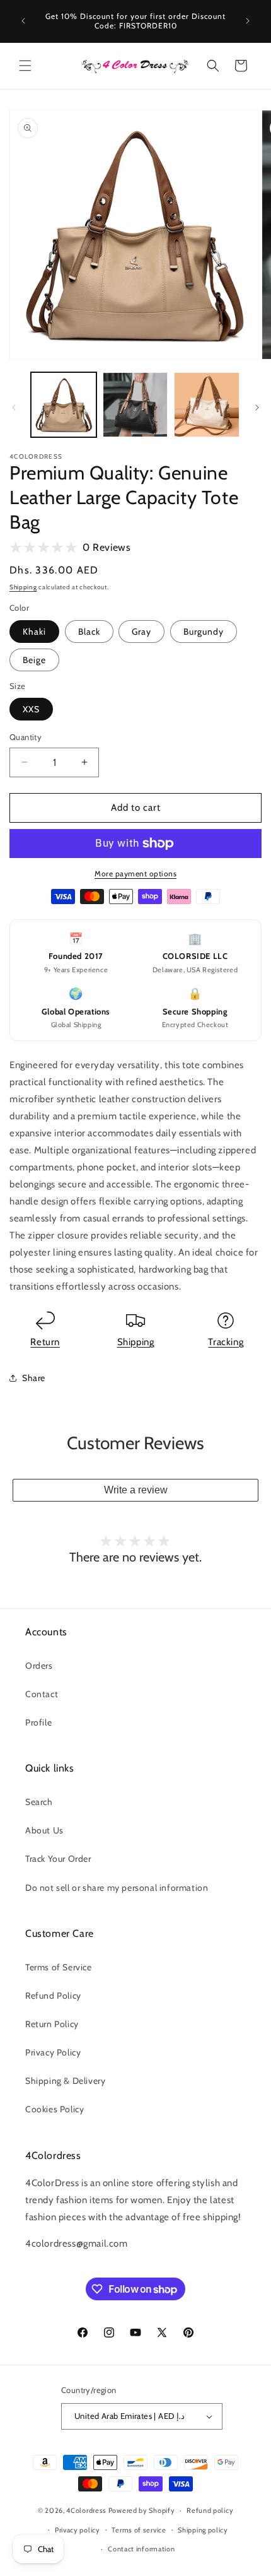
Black (89, 632)
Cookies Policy (55, 2109)
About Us (44, 1830)
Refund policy (210, 2510)
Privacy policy (78, 2530)
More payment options (135, 873)
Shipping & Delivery (65, 2081)
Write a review (136, 1490)
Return (45, 1342)
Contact (42, 1694)
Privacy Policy (53, 2052)
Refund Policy (53, 1996)
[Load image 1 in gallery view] (64, 405)
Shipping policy (203, 2530)
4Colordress (86, 2510)
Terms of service (139, 2530)
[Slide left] (14, 408)
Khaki (34, 632)
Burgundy (204, 632)
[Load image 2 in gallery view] (135, 405)
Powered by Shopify (142, 2510)
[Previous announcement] (23, 21)
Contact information (141, 2549)
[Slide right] (257, 408)
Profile (38, 1722)
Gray (141, 632)
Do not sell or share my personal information (117, 1888)
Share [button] (34, 1378)
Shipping (23, 587)
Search (39, 1802)
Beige (34, 660)
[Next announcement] (248, 21)
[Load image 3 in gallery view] (207, 405)
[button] (25, 66)
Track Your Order (58, 1859)
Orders (39, 1666)
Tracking (226, 1342)
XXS (31, 709)
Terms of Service (59, 1967)
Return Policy (52, 2024)
